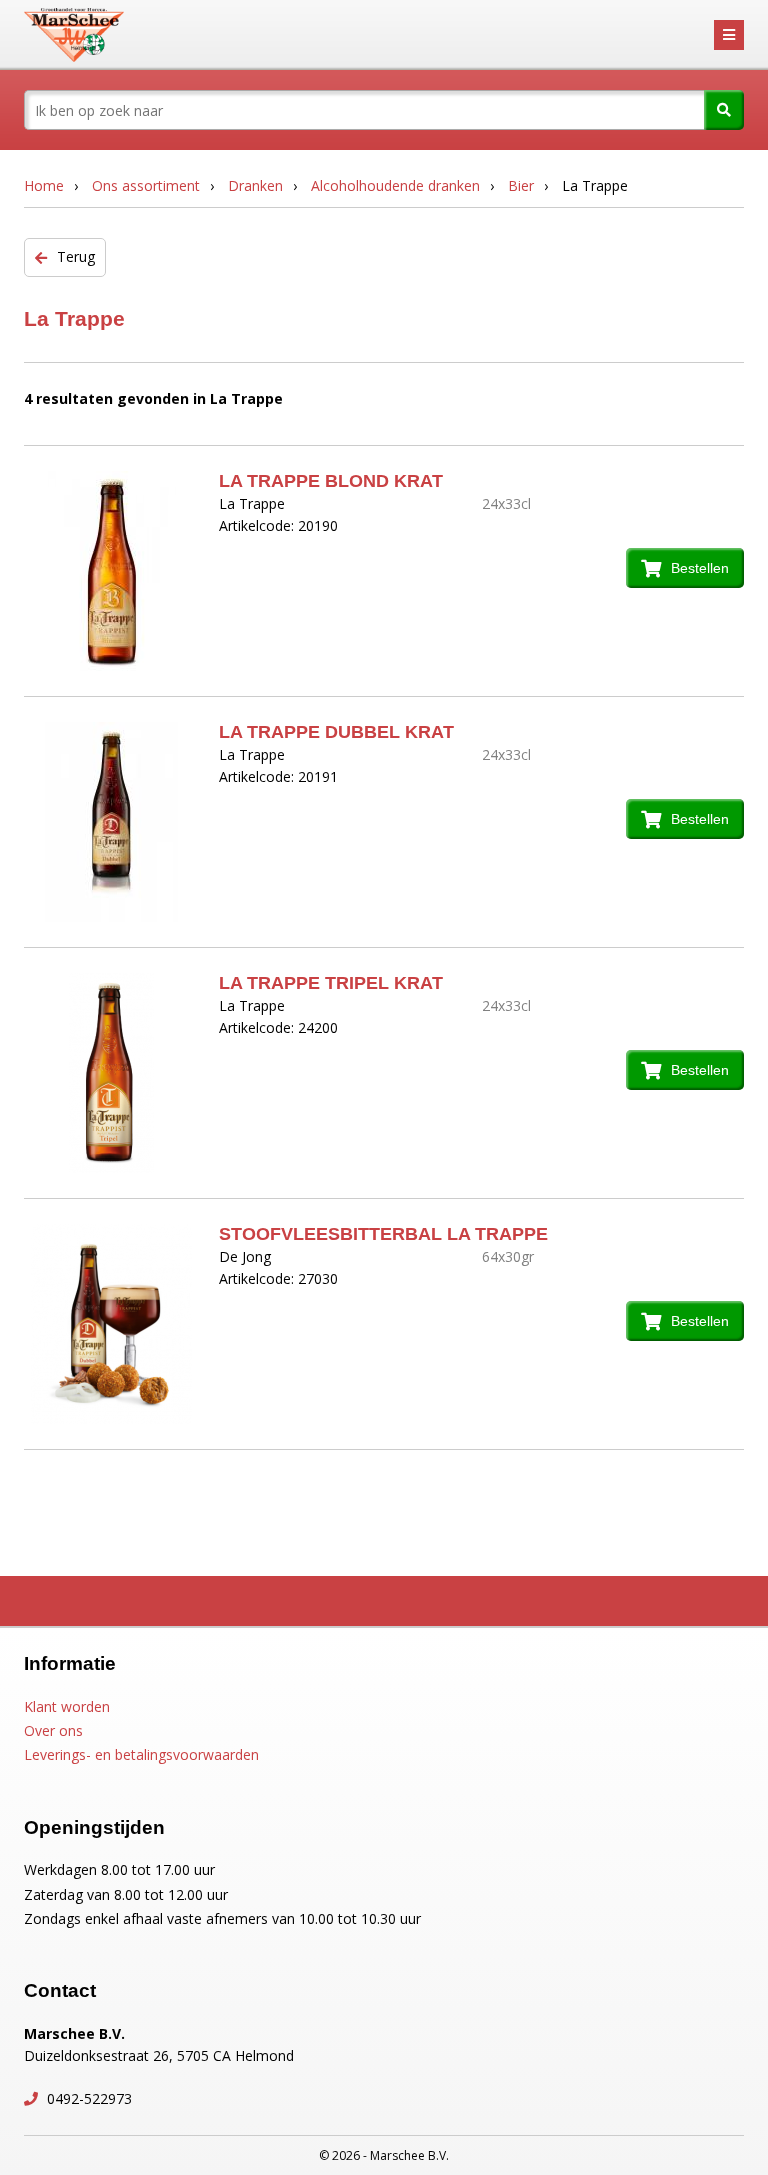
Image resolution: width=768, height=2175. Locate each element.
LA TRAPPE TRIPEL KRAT (331, 983)
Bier (521, 185)
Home (44, 185)
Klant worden (67, 1706)
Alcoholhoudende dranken (395, 185)
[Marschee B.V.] (74, 35)
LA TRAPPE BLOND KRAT (331, 481)
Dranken (255, 185)
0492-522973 (87, 2098)
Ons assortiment (146, 185)
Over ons (53, 1730)
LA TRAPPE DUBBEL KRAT (336, 732)
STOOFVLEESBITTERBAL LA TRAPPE (383, 1234)
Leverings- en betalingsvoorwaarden (141, 1754)
